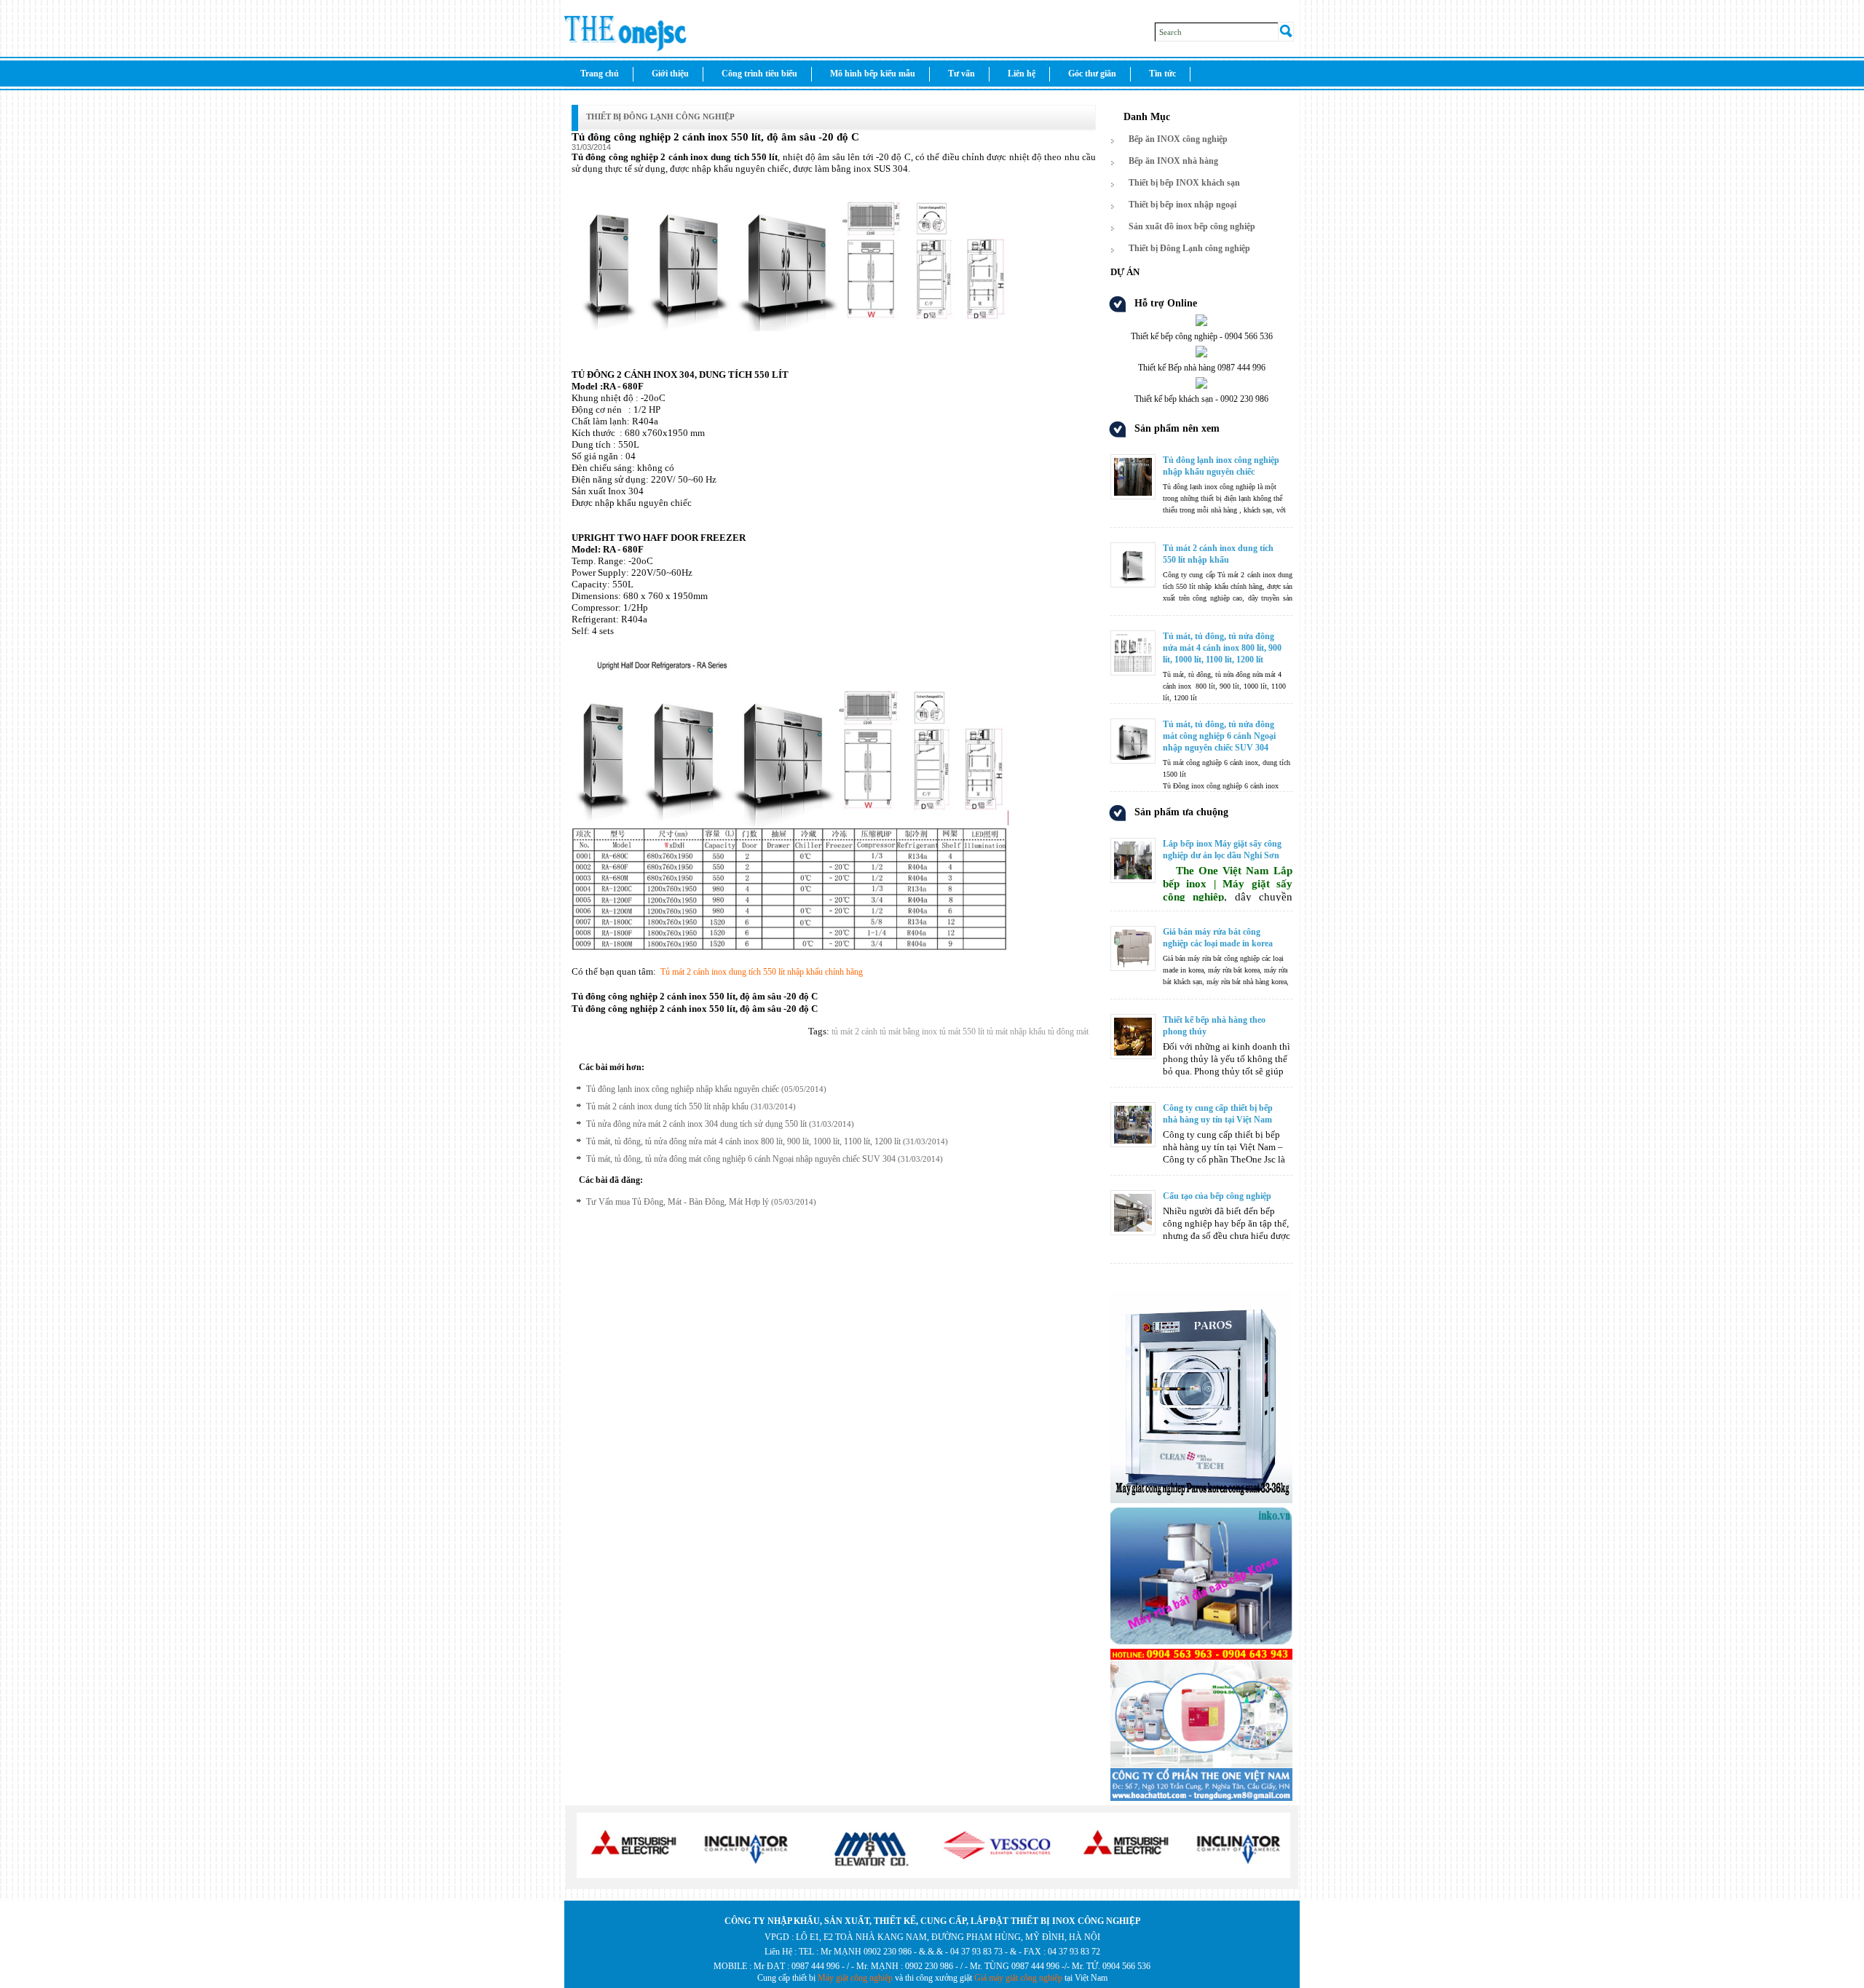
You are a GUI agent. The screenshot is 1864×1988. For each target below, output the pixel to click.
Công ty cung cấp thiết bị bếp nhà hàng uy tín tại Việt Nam (1218, 1114)
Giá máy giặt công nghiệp (1018, 1978)
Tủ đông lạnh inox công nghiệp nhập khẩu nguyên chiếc (683, 1089)
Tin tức (1162, 74)
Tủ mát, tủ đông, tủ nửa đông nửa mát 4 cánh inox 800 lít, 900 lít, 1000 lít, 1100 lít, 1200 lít (743, 1141)
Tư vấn (961, 74)
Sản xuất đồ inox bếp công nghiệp (1192, 226)
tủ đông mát (1067, 1031)
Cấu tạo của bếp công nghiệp (1217, 1196)
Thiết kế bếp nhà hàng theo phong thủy (1214, 1026)
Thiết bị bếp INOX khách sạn (1184, 183)
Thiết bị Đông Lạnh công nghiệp (660, 116)
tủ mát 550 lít (961, 1031)
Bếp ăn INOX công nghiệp (1178, 139)
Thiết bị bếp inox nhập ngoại (1182, 205)
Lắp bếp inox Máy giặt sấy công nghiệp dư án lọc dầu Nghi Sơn (1222, 850)
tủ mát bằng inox (907, 1031)
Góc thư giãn (1092, 74)
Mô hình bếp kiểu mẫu (873, 74)
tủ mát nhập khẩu (1015, 1031)
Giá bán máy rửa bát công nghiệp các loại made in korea (1218, 938)
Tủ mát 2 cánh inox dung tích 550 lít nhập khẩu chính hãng (762, 972)
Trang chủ (600, 74)
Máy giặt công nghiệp (855, 1978)
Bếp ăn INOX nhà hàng (1173, 161)
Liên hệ (1022, 74)
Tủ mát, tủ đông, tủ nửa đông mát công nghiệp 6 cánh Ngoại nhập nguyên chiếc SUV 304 (741, 1159)
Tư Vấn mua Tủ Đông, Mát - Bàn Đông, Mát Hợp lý (678, 1202)
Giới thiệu (670, 74)
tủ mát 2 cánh (854, 1031)
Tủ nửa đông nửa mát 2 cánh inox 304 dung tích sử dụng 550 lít (696, 1124)
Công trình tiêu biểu (759, 74)
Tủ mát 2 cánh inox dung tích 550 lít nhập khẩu (667, 1106)
